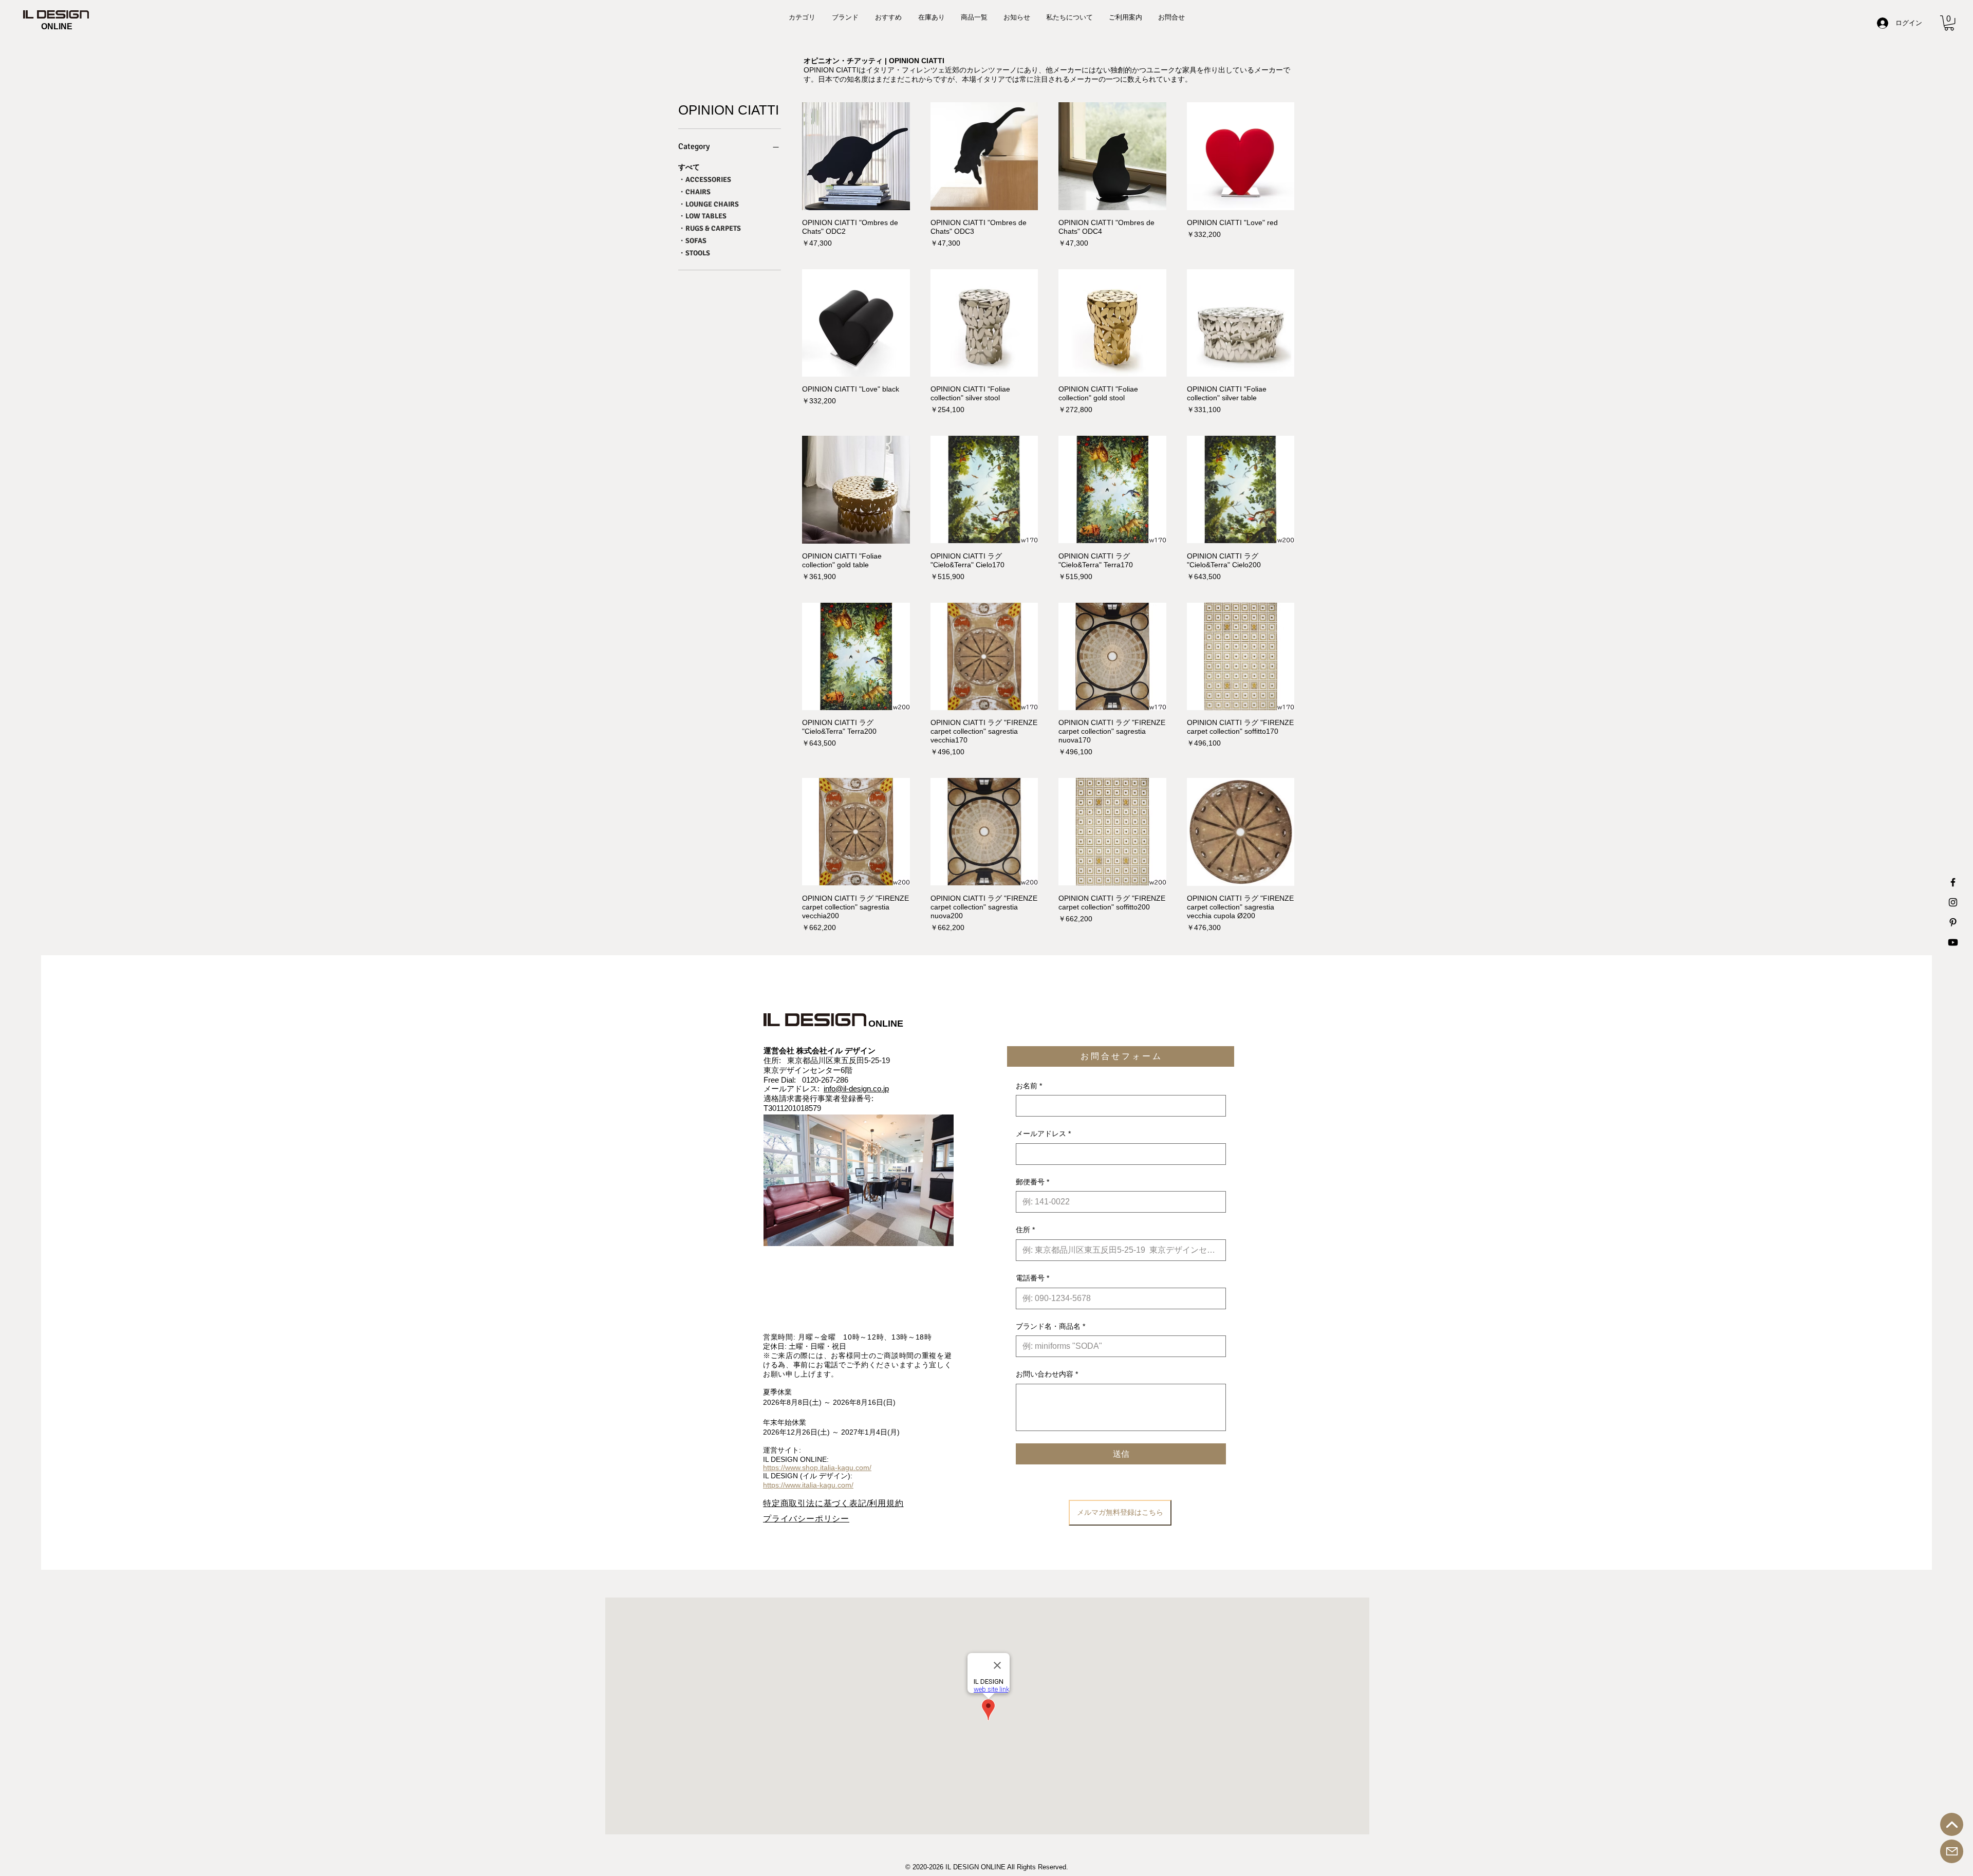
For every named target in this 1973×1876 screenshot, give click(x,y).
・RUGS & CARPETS (710, 228)
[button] (1949, 23)
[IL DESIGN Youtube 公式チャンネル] (1953, 942)
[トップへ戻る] (1952, 1824)
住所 (1025, 1230)
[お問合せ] (1952, 1851)
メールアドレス (1043, 1134)
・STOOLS (694, 253)
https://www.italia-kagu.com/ (808, 1485)
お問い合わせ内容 (1047, 1374)
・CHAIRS (694, 192)
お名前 (1029, 1086)
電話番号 (1032, 1278)
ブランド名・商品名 (1050, 1326)
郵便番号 (1032, 1182)
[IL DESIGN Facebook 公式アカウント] (1953, 882)
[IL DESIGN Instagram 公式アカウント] (1953, 902)
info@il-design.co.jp (856, 1089)
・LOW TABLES (702, 216)
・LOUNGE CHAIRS (709, 204)
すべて (689, 167)
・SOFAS (692, 241)
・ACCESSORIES (705, 180)
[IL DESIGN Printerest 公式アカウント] (1953, 922)
